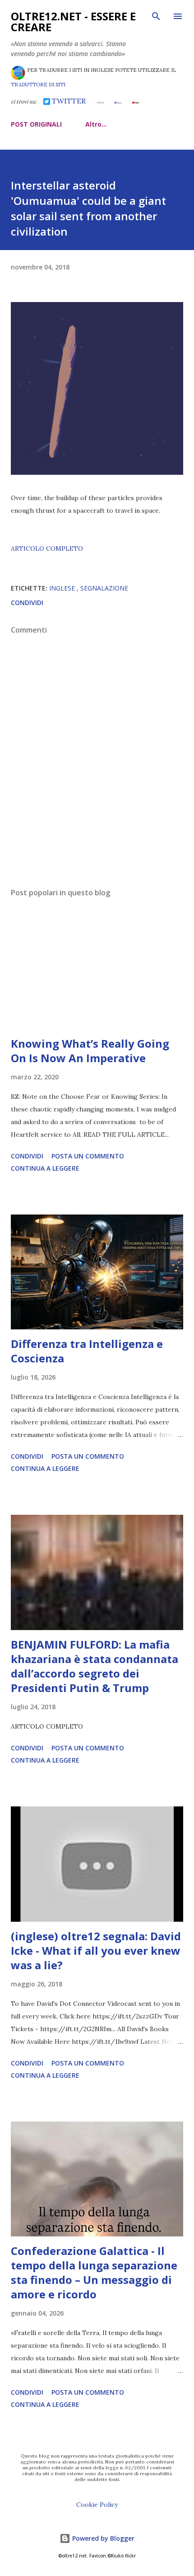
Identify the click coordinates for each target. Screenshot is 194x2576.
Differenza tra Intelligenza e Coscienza (87, 1351)
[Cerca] (156, 16)
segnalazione (104, 588)
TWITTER (68, 101)
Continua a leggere (45, 1168)
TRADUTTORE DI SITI (38, 85)
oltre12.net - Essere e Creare (73, 21)
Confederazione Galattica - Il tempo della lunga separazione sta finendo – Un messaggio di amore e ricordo (94, 2272)
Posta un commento (88, 1156)
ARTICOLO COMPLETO (47, 548)
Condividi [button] (27, 603)
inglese (63, 588)
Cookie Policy (97, 2505)
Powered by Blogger (102, 2538)
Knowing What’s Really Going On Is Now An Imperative (90, 1051)
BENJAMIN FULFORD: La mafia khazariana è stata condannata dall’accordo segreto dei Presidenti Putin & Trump (95, 1666)
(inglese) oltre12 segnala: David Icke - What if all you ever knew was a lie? (96, 1950)
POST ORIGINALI (36, 124)
